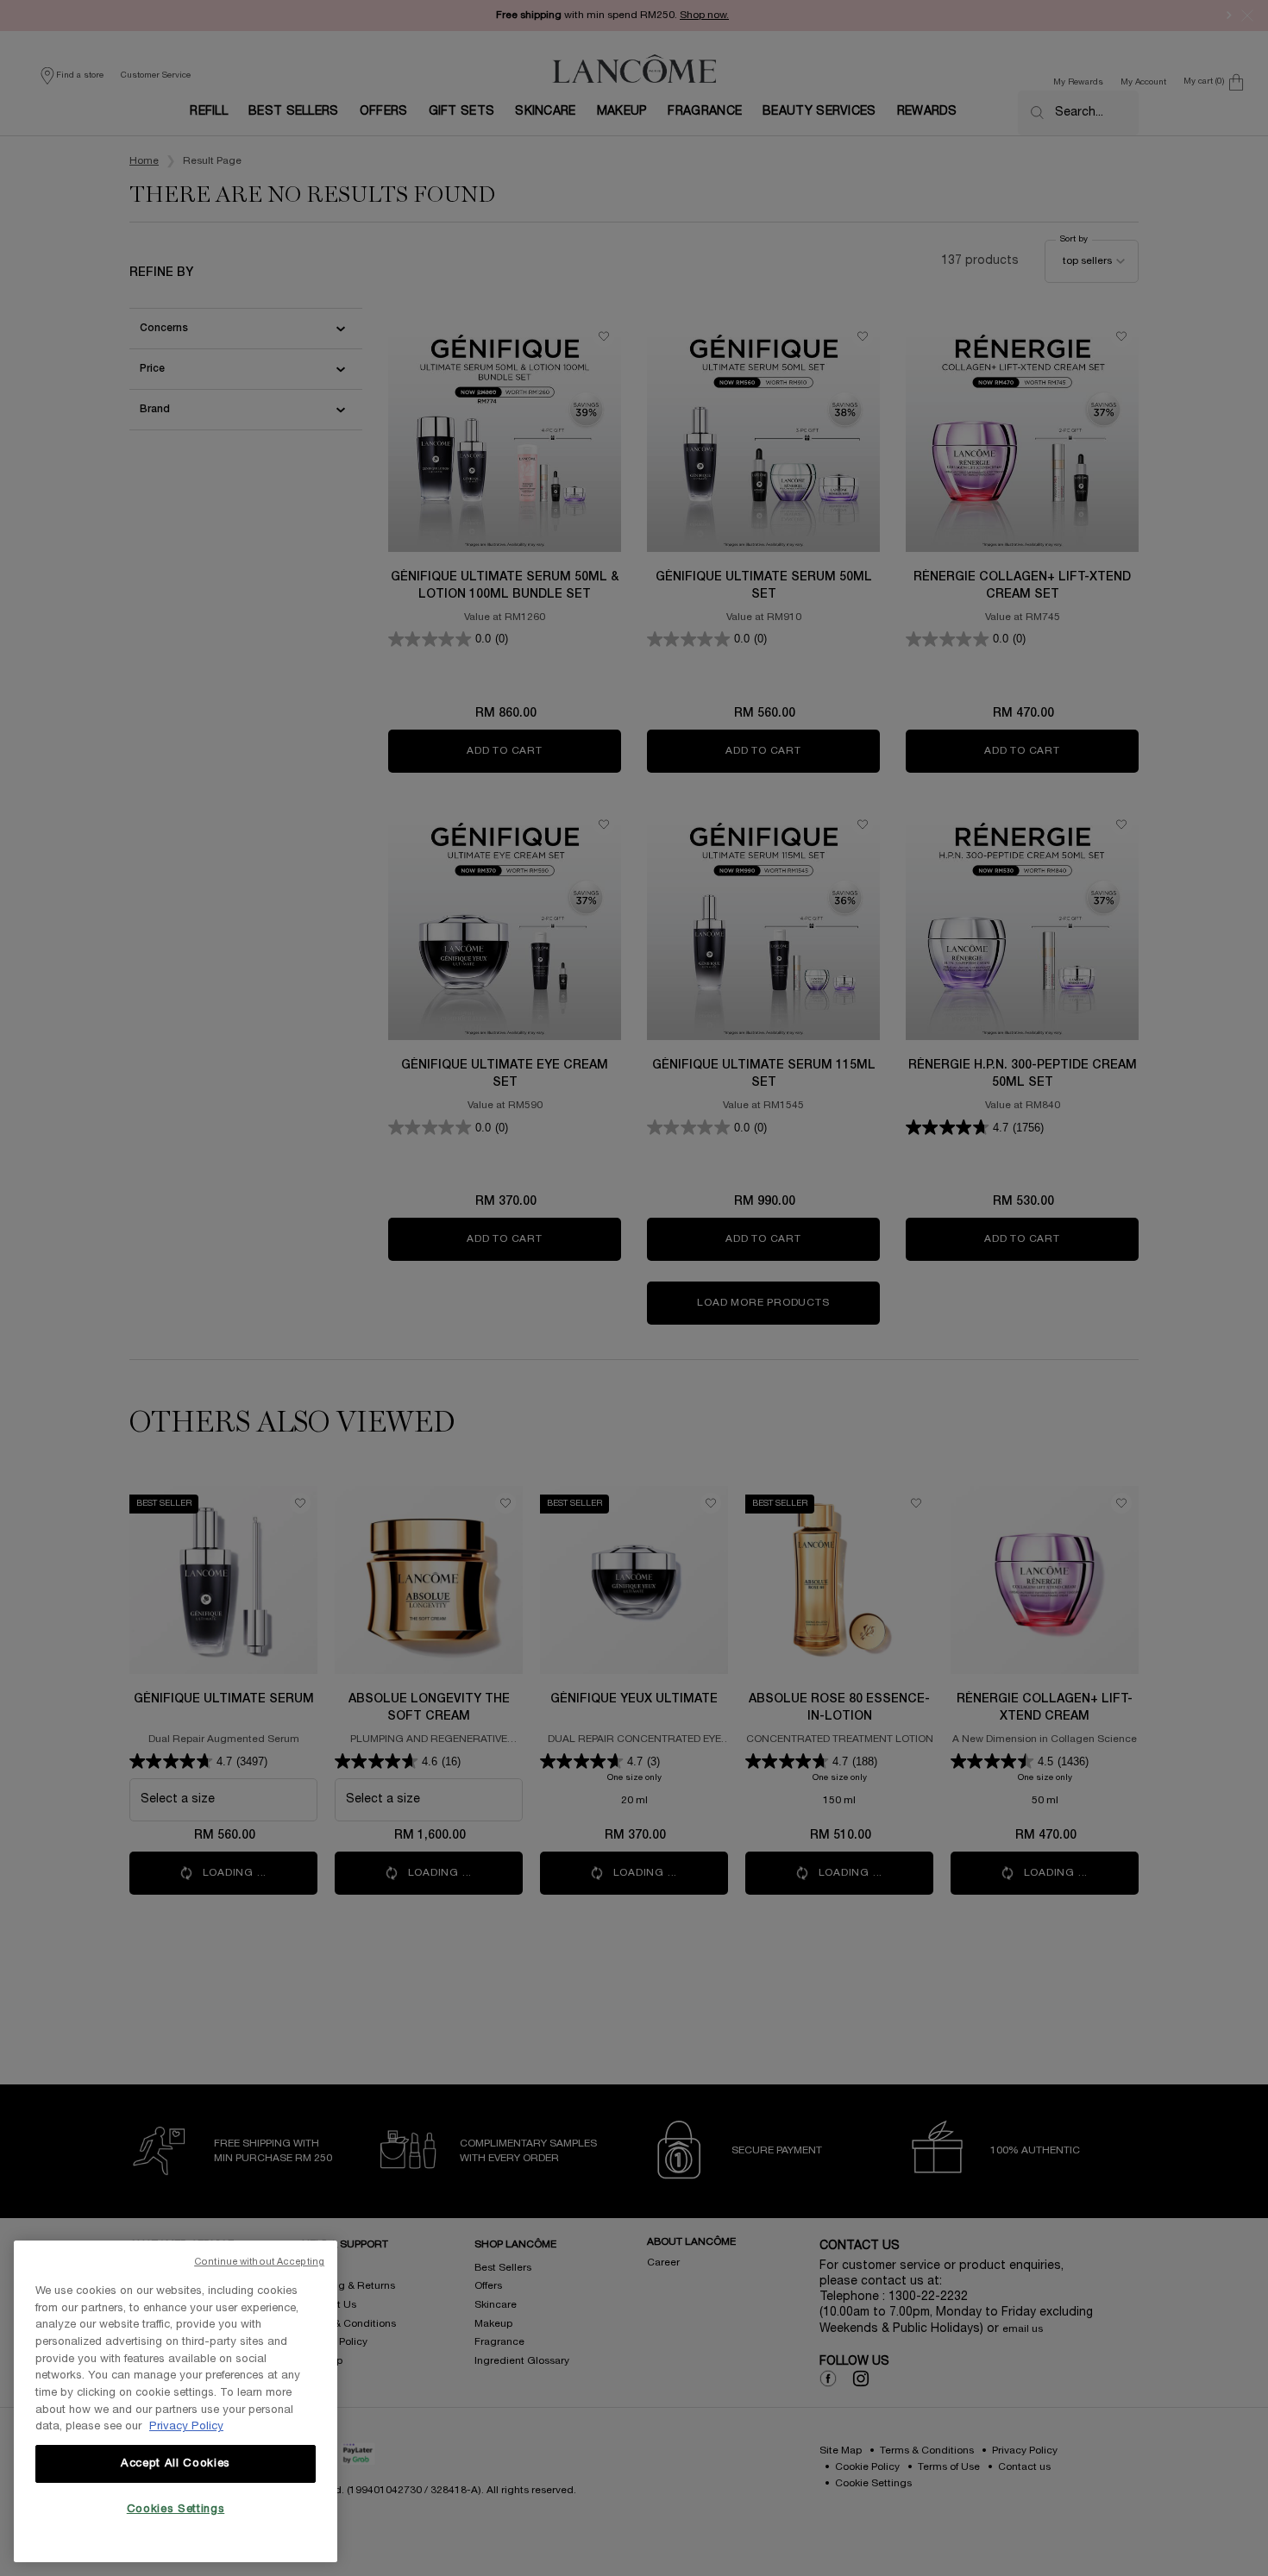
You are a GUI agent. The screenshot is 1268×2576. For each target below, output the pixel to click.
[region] (176, 2401)
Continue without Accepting (259, 2262)
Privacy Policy (186, 2427)
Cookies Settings (176, 2510)
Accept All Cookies (176, 2464)
